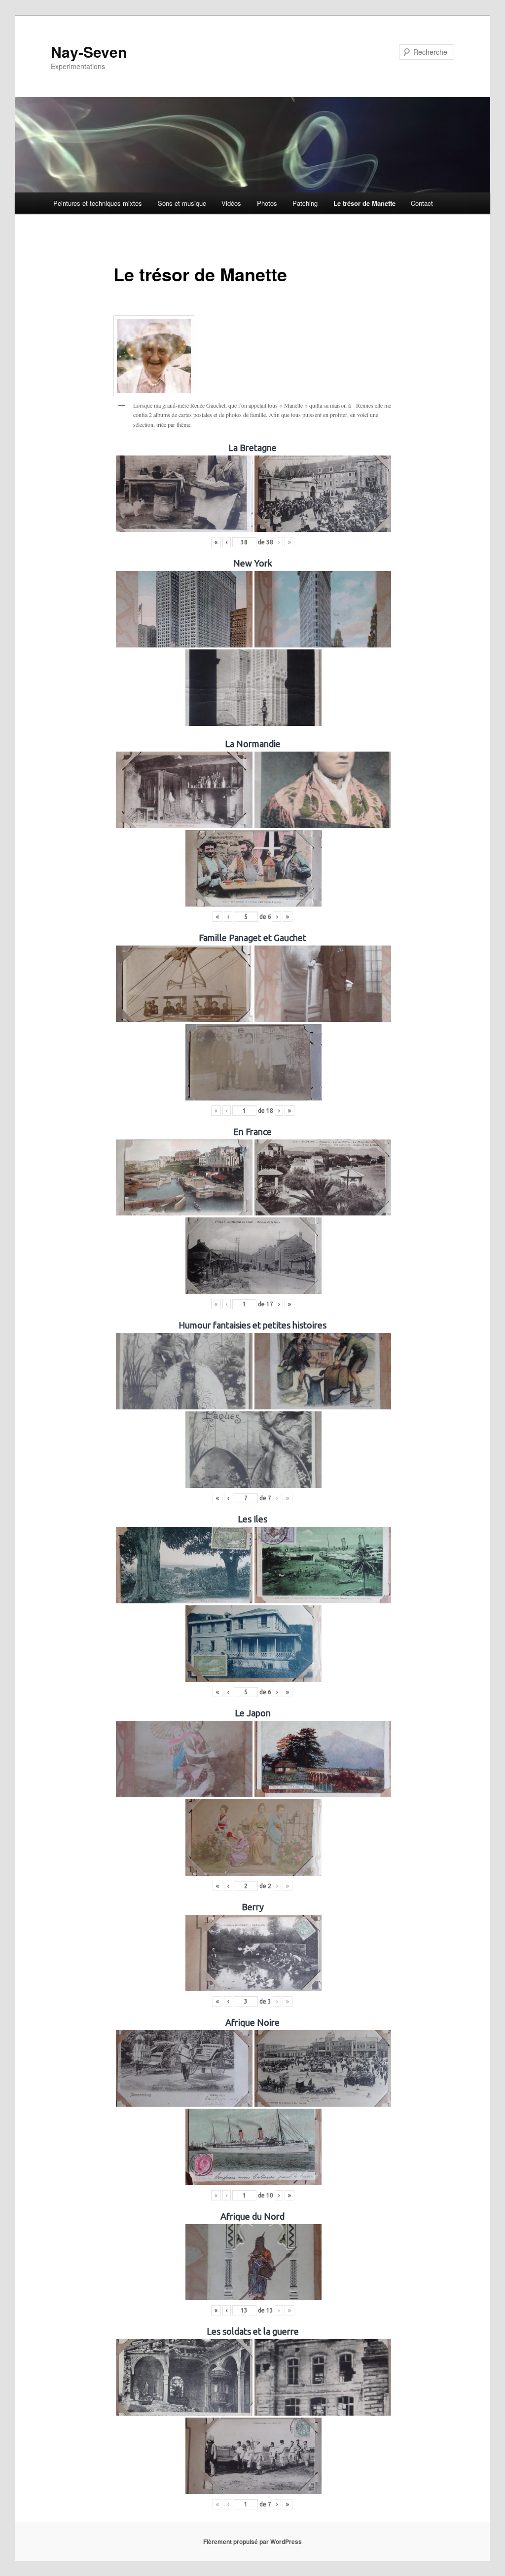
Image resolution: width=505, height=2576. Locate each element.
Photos (267, 203)
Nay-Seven (89, 52)
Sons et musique (182, 203)
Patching (305, 203)
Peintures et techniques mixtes (98, 203)
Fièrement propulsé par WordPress (252, 2541)
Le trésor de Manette (364, 203)
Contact (422, 203)
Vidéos (231, 203)
